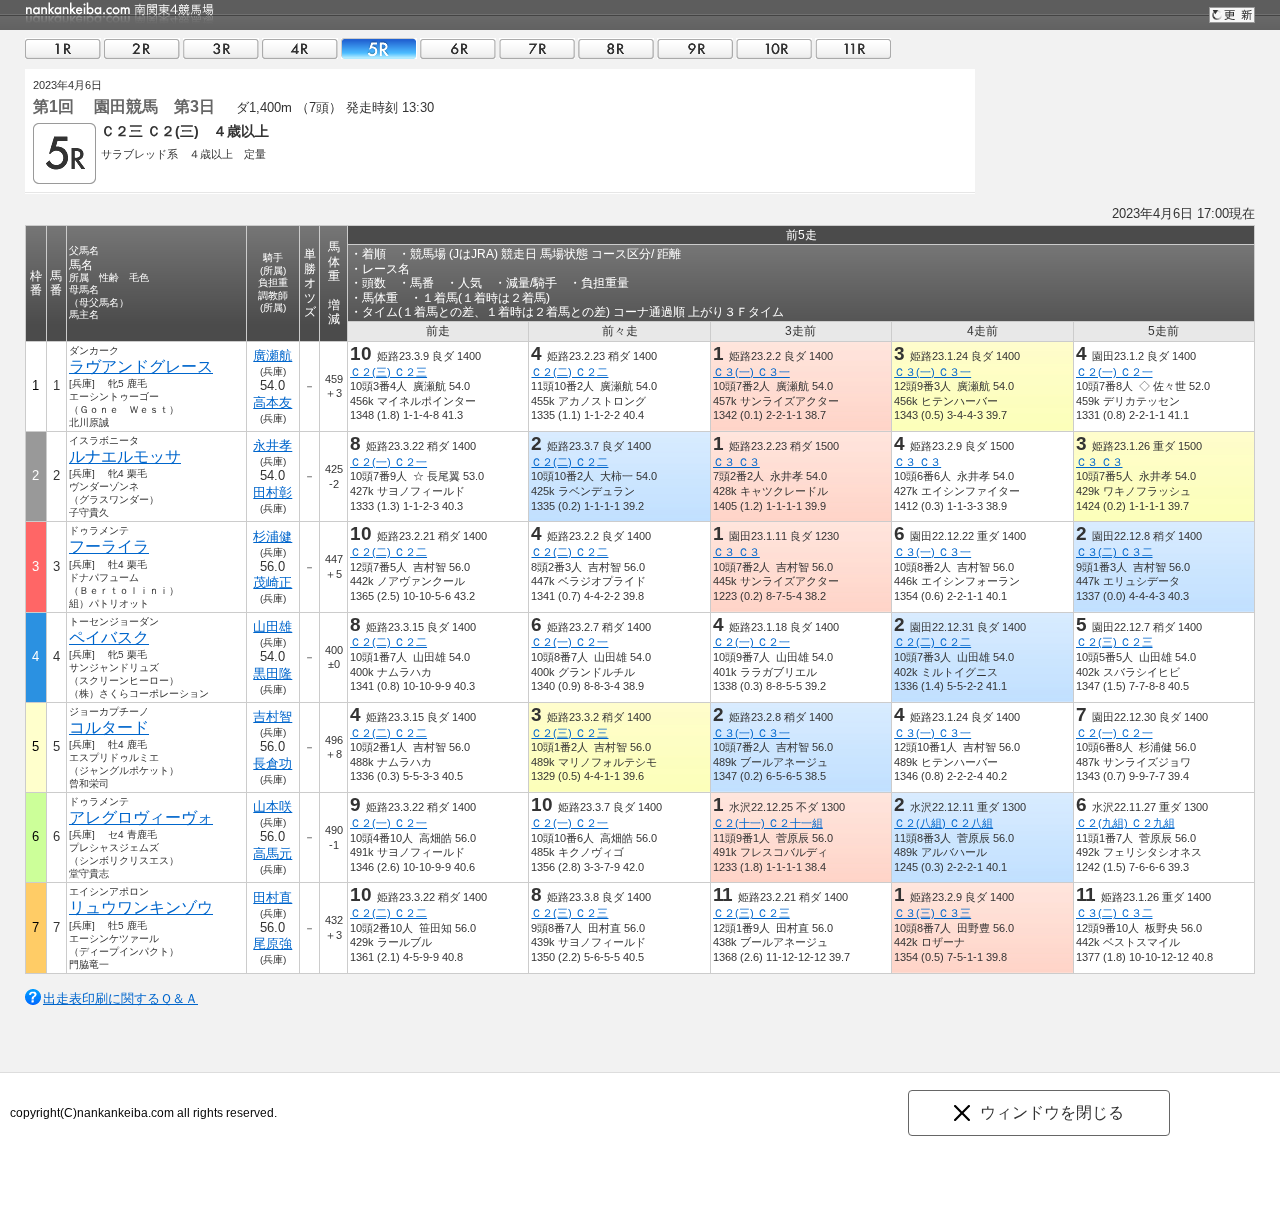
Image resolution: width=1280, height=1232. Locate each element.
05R (379, 48)
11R (853, 48)
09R (695, 48)
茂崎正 (272, 582)
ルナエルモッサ (125, 456)
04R (300, 48)
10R (774, 48)
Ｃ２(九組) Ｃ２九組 (1125, 823)
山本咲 (272, 806)
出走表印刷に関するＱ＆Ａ (120, 998)
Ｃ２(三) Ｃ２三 (388, 372)
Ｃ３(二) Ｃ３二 (1114, 552)
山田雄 (272, 626)
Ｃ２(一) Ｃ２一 (1114, 372)
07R (537, 48)
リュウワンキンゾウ (141, 907)
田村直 (272, 897)
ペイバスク (109, 637)
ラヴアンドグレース (141, 366)
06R (458, 48)
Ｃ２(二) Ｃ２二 (569, 372)
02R (142, 48)
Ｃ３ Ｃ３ (736, 462)
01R (63, 48)
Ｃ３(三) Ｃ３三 (932, 913)
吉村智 (272, 716)
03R (221, 48)
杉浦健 (272, 536)
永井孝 (272, 445)
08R (616, 48)
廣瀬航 (272, 355)
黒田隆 (272, 673)
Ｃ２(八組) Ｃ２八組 (943, 823)
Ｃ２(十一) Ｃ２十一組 (768, 823)
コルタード (109, 727)
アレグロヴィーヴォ (141, 817)
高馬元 (272, 853)
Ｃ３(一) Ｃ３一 (751, 372)
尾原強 (272, 943)
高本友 (272, 402)
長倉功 (272, 763)
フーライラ (109, 546)
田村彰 (272, 492)
